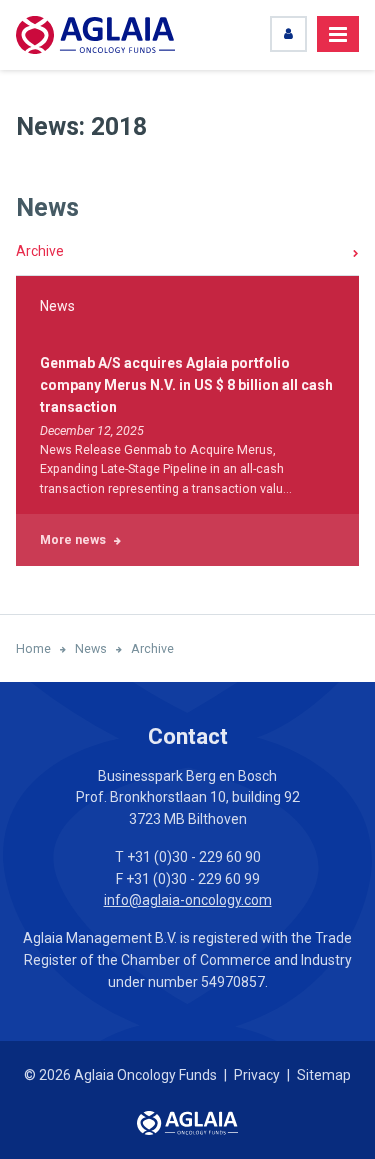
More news (73, 539)
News (47, 207)
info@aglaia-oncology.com (188, 900)
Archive (40, 251)
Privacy (257, 1075)
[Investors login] (288, 34)
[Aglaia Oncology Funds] (95, 35)
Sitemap (324, 1075)
